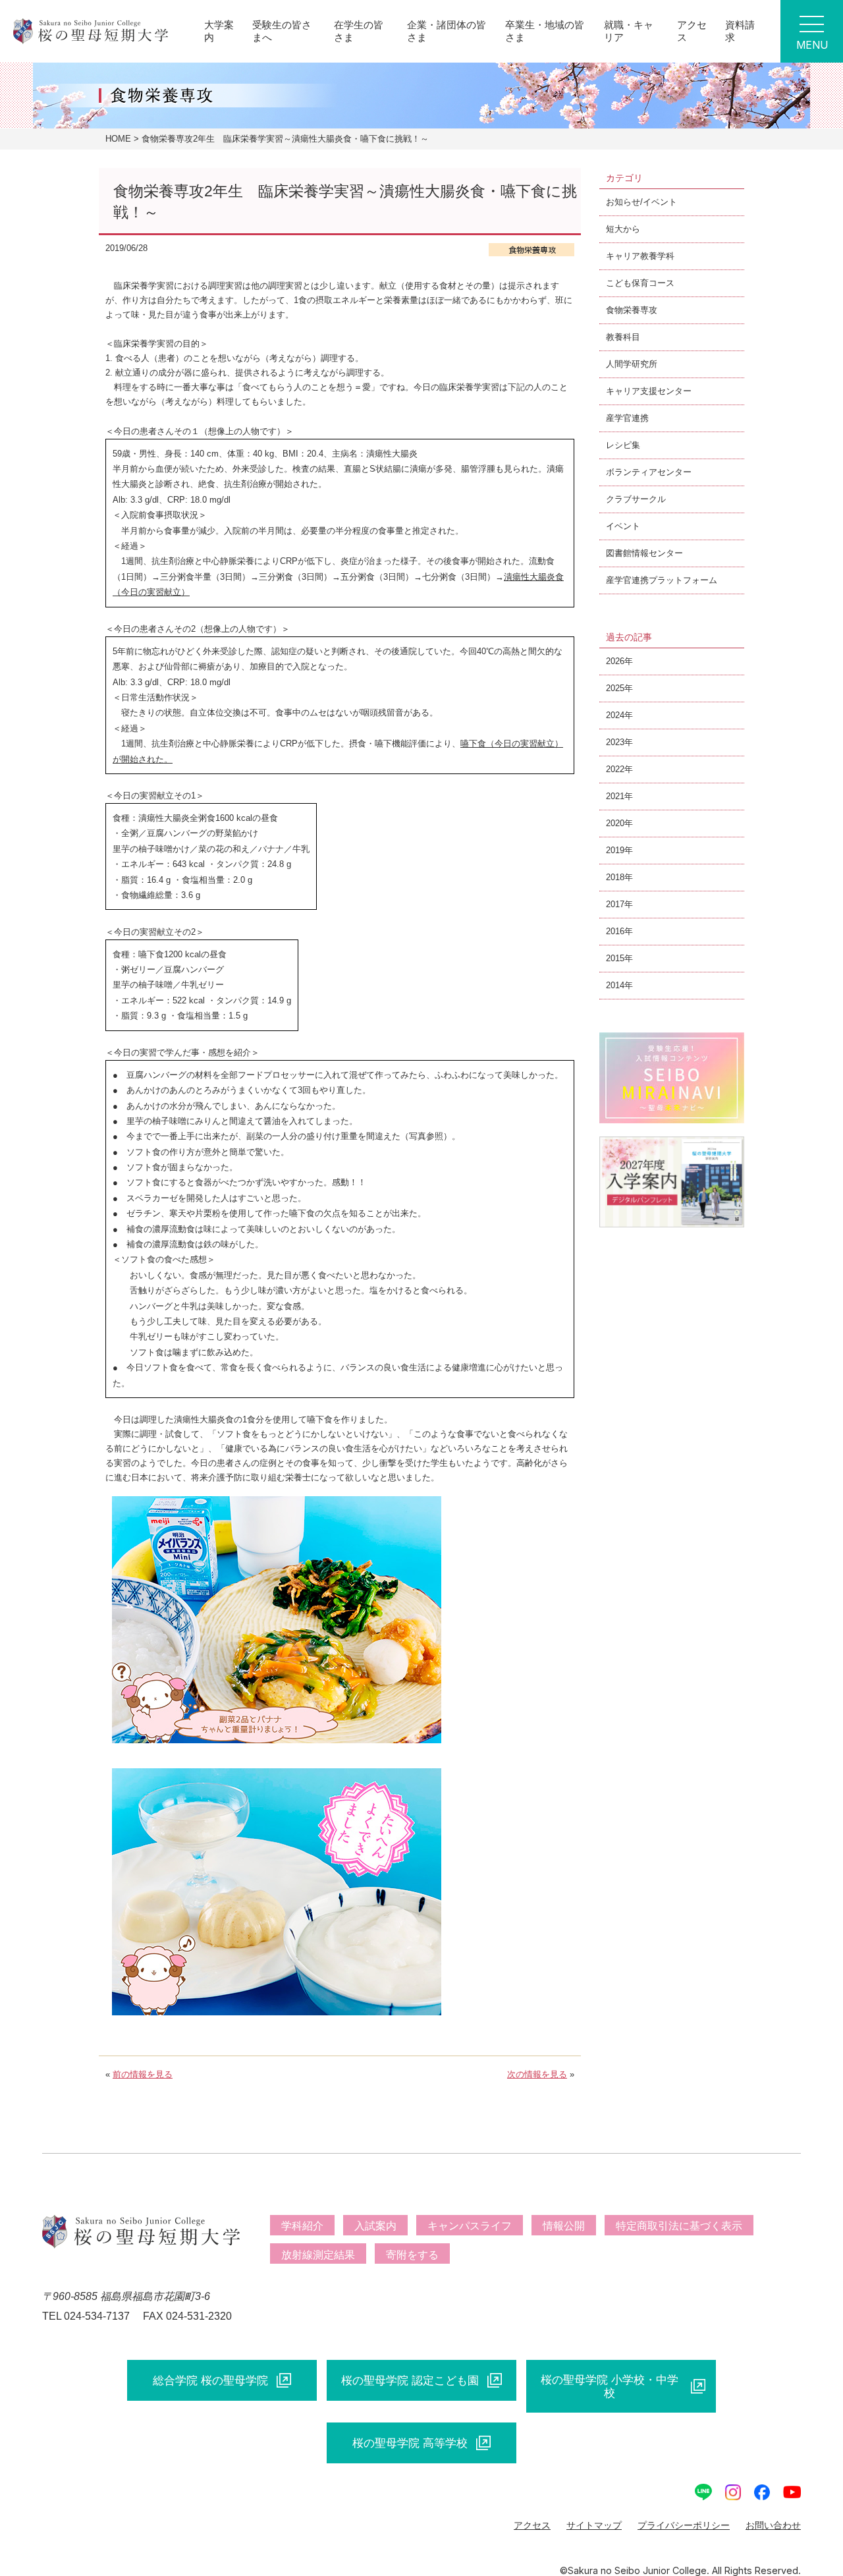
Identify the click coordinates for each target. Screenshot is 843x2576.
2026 (615, 661)
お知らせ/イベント (641, 202)
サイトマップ (594, 2525)
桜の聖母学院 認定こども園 (410, 2380)
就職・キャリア (629, 31)
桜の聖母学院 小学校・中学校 (610, 2386)
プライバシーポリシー (684, 2525)
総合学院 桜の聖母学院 (210, 2380)
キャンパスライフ (470, 2226)
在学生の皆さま (359, 31)
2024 (615, 715)
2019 (615, 850)
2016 (615, 931)
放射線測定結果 (318, 2255)
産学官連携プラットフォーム (662, 580)
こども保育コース (640, 283)
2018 (615, 877)
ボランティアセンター (649, 472)
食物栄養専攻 (632, 310)
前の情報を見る (143, 2074)
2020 (615, 823)
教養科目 (623, 337)
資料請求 (740, 31)
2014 (615, 985)
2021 (615, 796)
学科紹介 (302, 2226)
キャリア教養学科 (640, 256)
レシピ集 (623, 445)
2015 (615, 958)
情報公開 (564, 2226)
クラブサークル (636, 499)
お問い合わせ (773, 2525)
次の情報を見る (537, 2074)
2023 (615, 742)
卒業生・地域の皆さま (545, 31)
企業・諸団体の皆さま (447, 31)
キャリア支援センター (649, 391)
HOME (118, 139)
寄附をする (412, 2255)
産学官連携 (627, 418)
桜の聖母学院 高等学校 (410, 2443)
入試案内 (375, 2226)
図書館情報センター (644, 553)
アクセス (692, 31)
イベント (623, 526)
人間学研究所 (632, 364)
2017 (615, 904)
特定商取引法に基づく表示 (679, 2226)
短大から (623, 229)
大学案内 (219, 31)
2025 (615, 688)
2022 (615, 769)
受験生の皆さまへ (282, 31)
